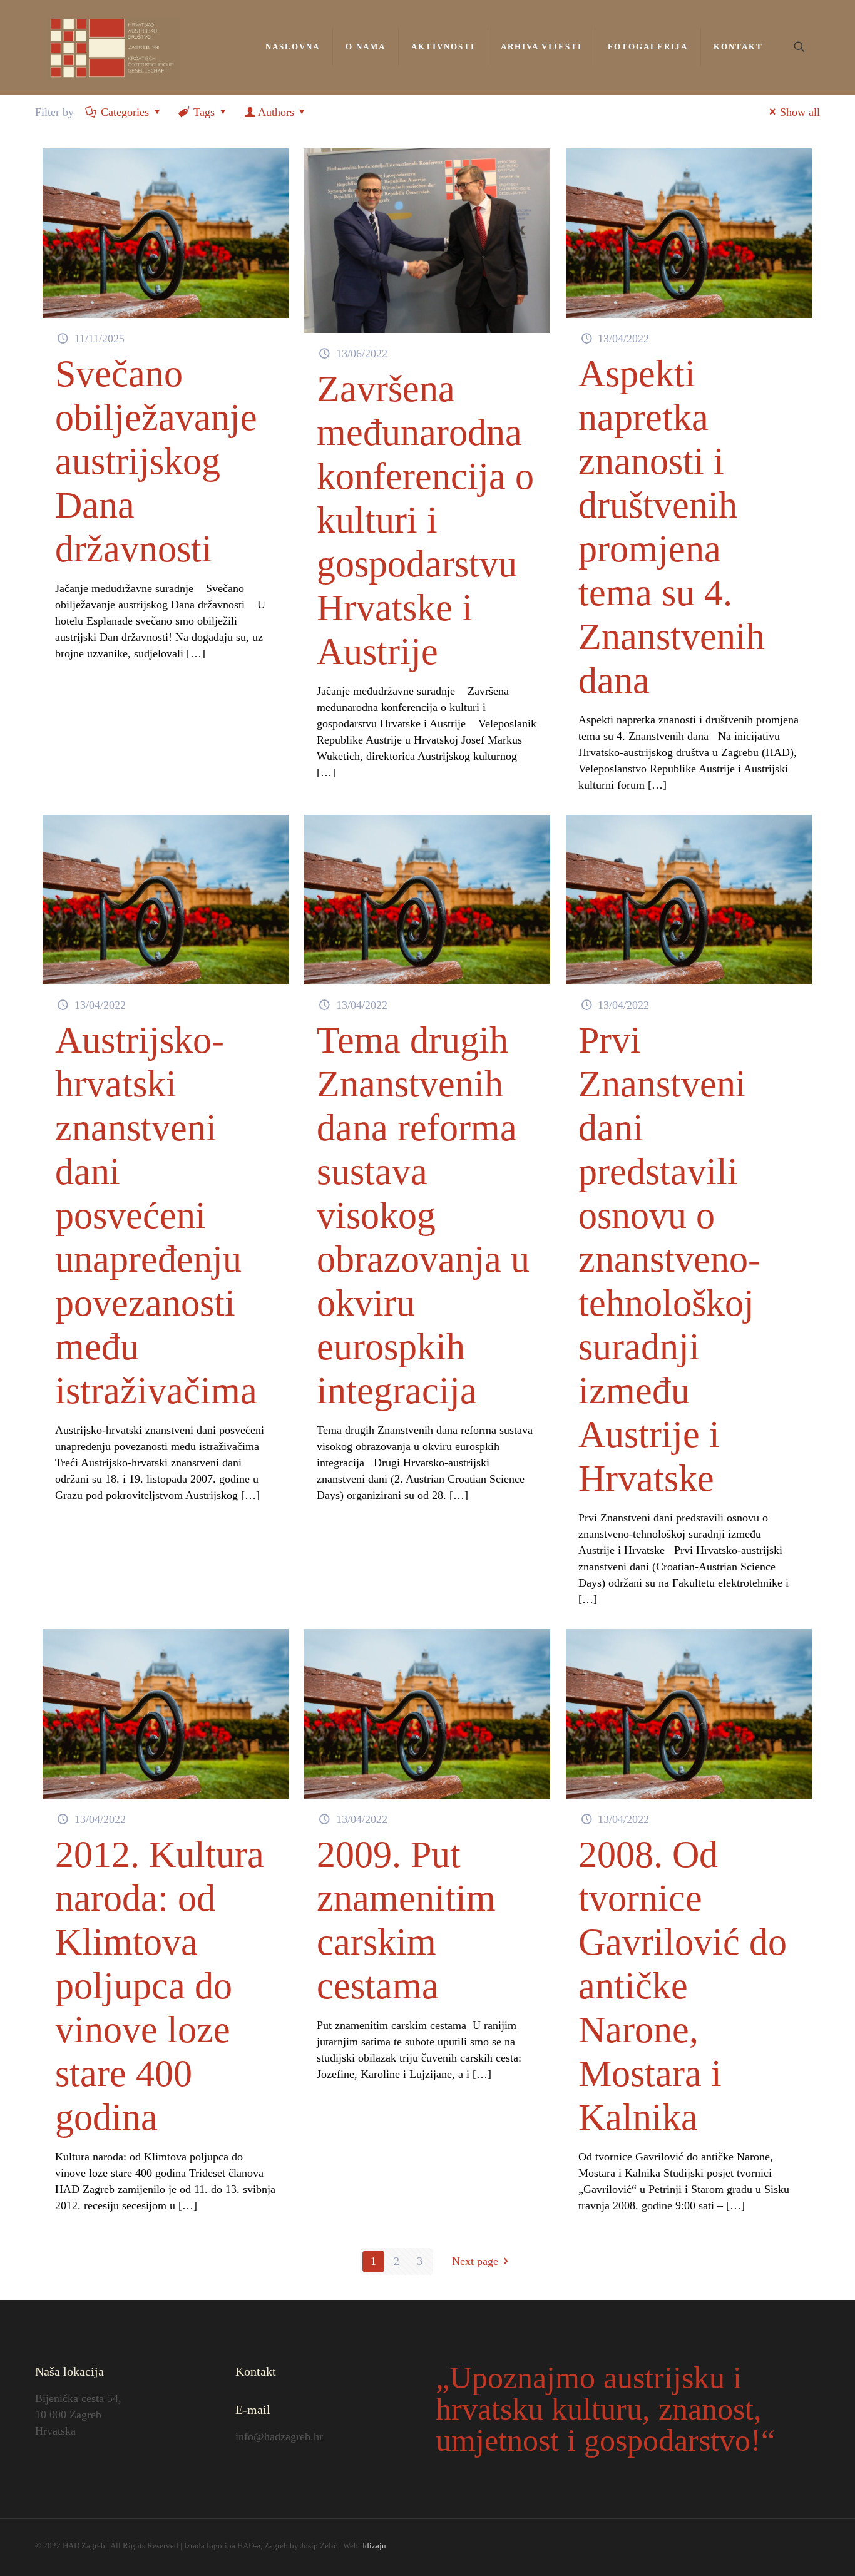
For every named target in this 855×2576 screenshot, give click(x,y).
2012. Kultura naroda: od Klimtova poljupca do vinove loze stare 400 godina (160, 1986)
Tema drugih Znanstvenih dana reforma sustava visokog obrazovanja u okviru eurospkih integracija (423, 1215)
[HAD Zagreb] (115, 47)
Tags (204, 112)
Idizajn (374, 2546)
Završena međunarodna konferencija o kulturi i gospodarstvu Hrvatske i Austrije (425, 520)
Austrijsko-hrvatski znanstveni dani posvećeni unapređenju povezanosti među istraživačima (156, 1215)
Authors (276, 112)
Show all (800, 112)
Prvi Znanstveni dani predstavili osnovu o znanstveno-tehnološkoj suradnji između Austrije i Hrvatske (669, 1259)
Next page (475, 2261)
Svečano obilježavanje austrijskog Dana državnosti (156, 461)
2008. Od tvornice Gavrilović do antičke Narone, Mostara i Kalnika (683, 1986)
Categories (125, 112)
